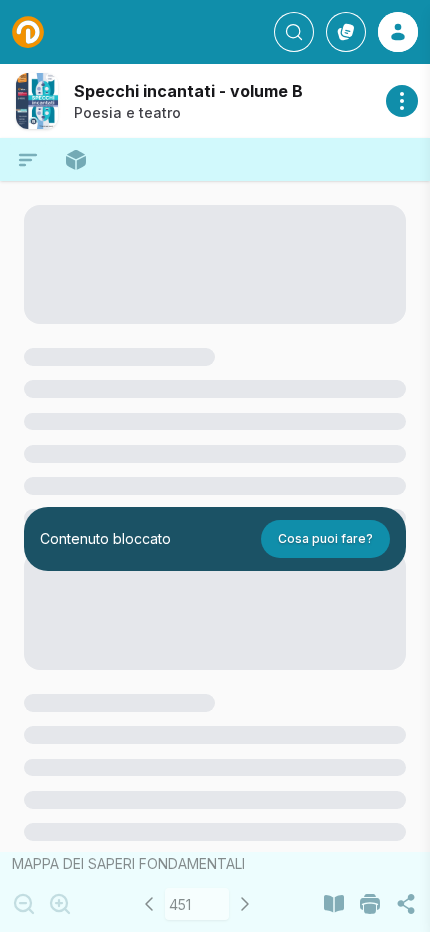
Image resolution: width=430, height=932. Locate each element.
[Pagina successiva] (245, 904)
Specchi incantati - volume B (188, 91)
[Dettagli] (402, 101)
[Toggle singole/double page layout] (334, 904)
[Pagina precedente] (149, 904)
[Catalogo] (346, 32)
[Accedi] (398, 32)
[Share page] (406, 904)
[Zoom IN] (60, 904)
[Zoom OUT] (24, 904)
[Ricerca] (294, 32)
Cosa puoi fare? (325, 538)
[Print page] (370, 904)
